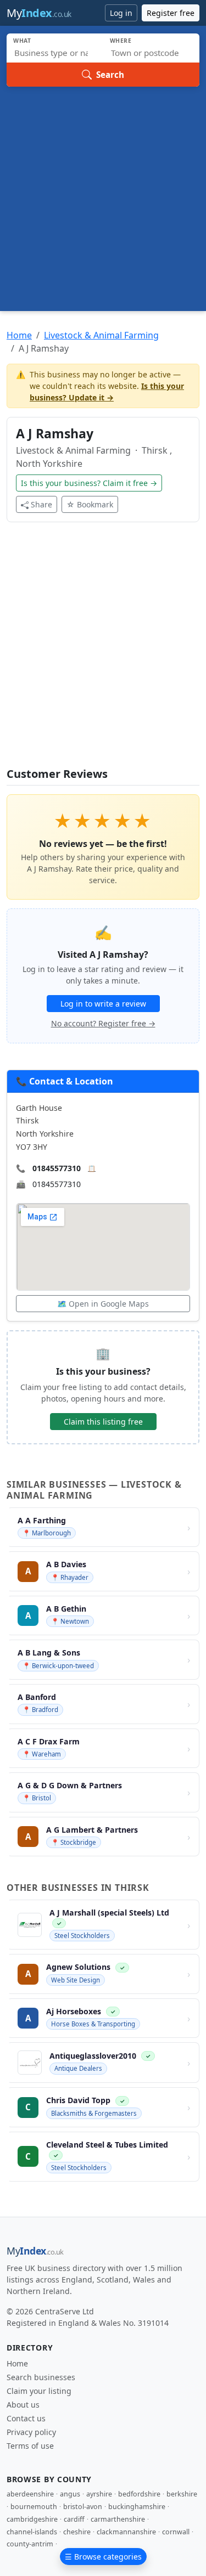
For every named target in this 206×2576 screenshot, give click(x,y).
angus (70, 2494)
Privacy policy (31, 2432)
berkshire (182, 2494)
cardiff (74, 2519)
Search (110, 75)
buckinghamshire (137, 2507)
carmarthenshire (118, 2519)
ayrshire (99, 2494)
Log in (121, 13)
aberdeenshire (30, 2494)
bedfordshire (139, 2494)
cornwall (176, 2532)
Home (19, 335)
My (39, 13)
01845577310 (57, 1168)
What (22, 41)
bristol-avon (83, 2507)
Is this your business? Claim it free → (89, 483)
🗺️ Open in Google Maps (103, 1304)
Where (121, 41)
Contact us (26, 2418)
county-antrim (30, 2544)
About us (23, 2405)
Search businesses (41, 2377)
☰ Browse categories (103, 2557)
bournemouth (34, 2507)
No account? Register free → (103, 1023)
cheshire (77, 2532)
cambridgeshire (32, 2519)
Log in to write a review (103, 1004)
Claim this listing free (103, 1422)
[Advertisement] (103, 195)
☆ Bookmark (90, 504)
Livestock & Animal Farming (101, 335)
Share (41, 504)
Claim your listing (39, 2391)
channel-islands (32, 2532)
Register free (171, 13)
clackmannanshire (126, 2532)
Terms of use (30, 2446)
